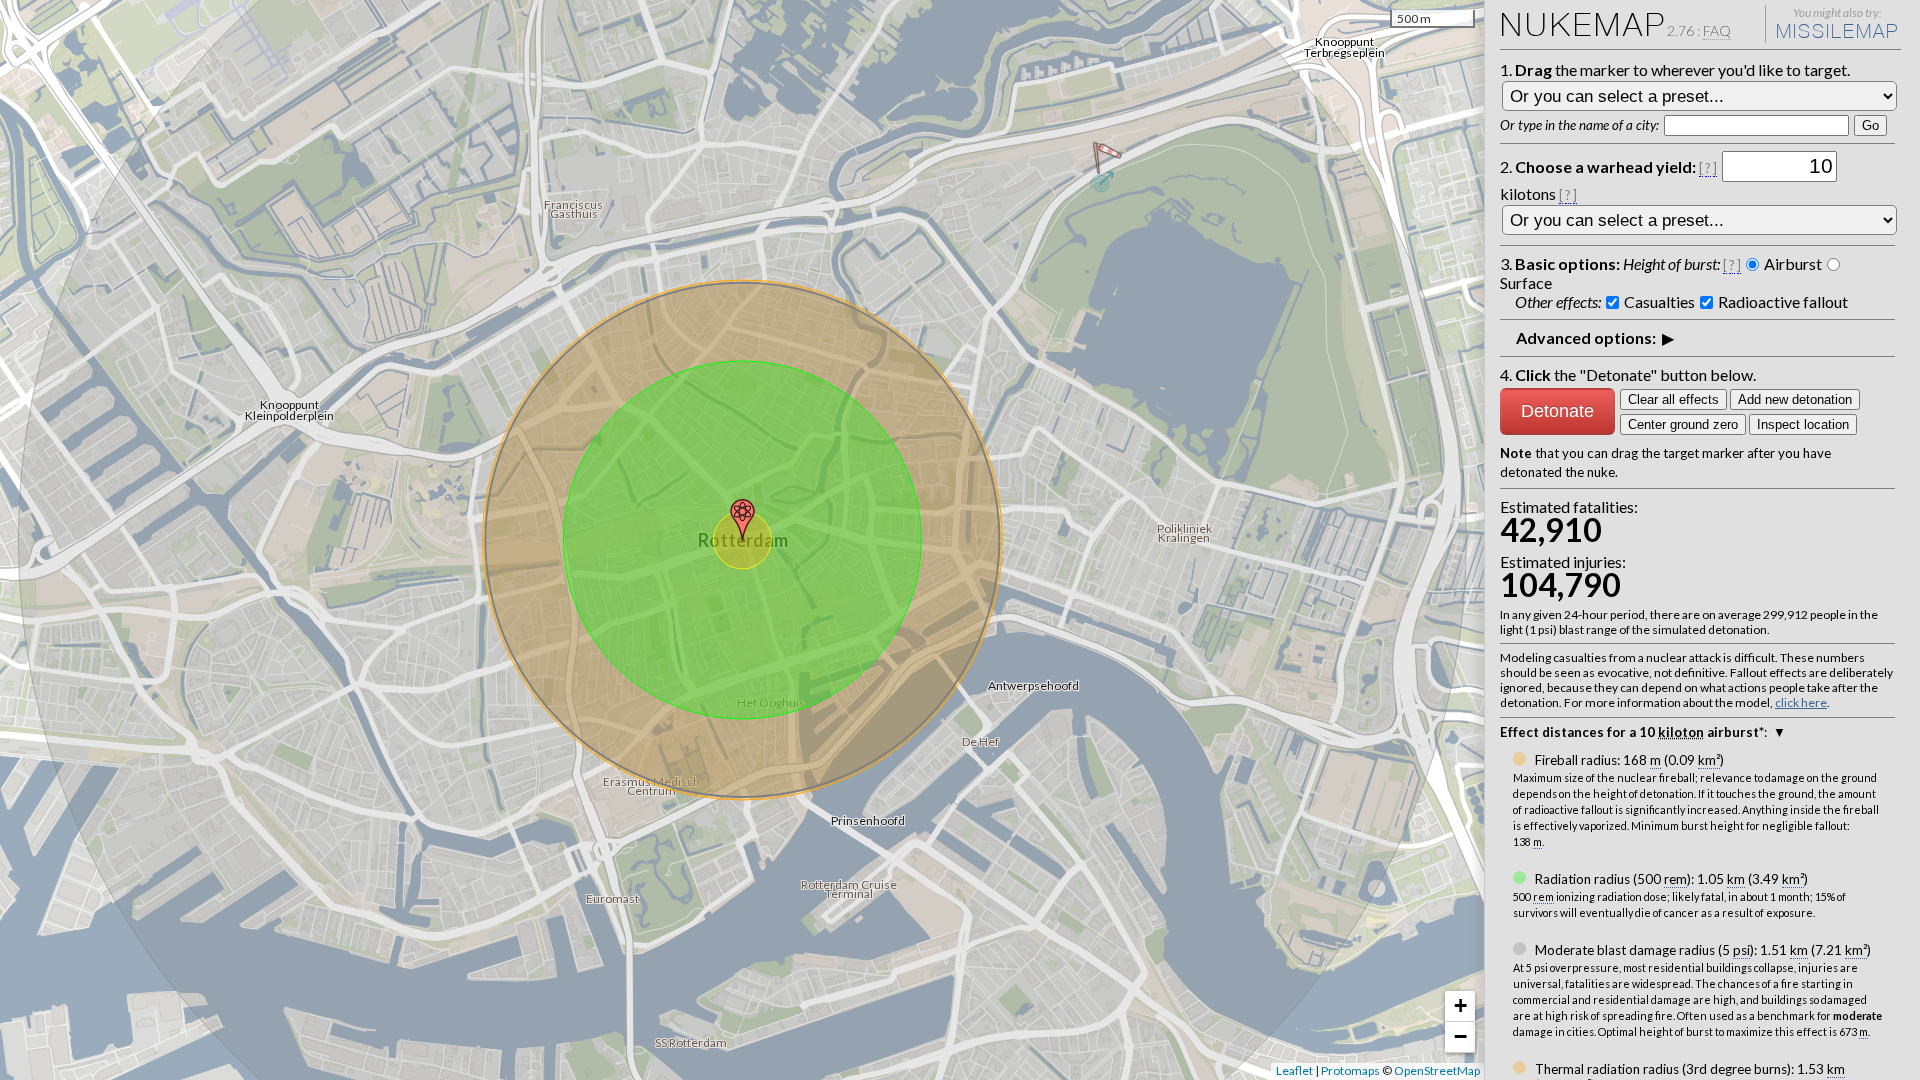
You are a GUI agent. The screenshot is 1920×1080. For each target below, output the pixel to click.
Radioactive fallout (1783, 301)
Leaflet (1294, 1070)
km (1736, 879)
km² (1709, 760)
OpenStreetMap (1437, 1070)
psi (1741, 950)
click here (1801, 702)
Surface (1526, 282)
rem (1675, 879)
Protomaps (1350, 1070)
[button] (742, 520)
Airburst (1793, 263)
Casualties (1659, 301)
